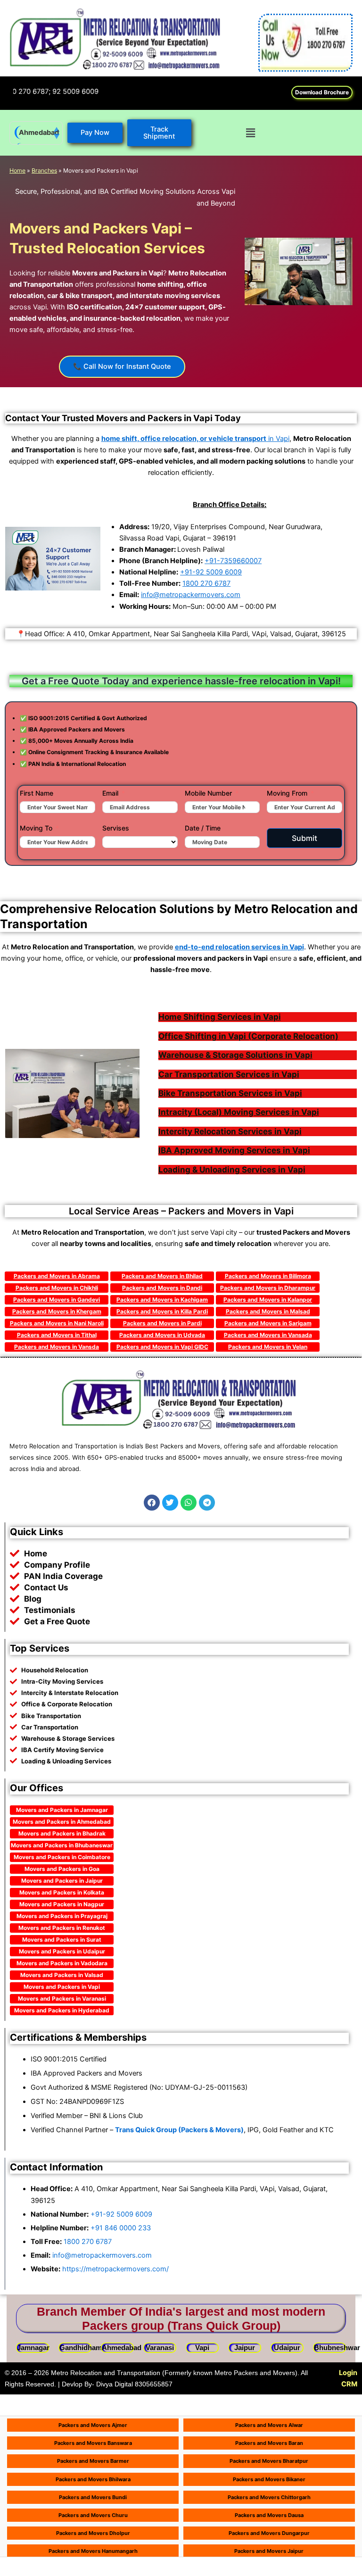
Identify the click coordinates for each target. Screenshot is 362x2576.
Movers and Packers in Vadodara (62, 1963)
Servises (116, 828)
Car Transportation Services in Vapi (229, 1074)
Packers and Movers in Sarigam (268, 1323)
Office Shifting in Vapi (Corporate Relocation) (248, 1036)
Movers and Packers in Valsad (62, 1975)
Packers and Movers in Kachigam (162, 1300)
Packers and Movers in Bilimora (268, 1276)
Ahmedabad (39, 133)
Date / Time (203, 828)
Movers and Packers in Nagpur (62, 1904)
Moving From (287, 793)
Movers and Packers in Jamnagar (62, 1810)
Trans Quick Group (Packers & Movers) (179, 2130)
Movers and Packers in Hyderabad (62, 2010)
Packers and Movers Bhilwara (93, 2479)
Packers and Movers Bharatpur (269, 2461)
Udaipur (287, 2348)
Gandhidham (81, 2348)
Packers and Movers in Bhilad (162, 1276)
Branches (44, 170)
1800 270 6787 (206, 583)
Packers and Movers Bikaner (269, 2479)
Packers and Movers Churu (93, 2515)
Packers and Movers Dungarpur (269, 2533)
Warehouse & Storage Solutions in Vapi (235, 1055)
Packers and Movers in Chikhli (57, 1288)
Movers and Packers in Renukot (62, 1928)
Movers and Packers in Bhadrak (62, 1833)
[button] (250, 133)
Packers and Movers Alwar (269, 2425)
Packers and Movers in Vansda (57, 1347)
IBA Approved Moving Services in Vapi (234, 1150)
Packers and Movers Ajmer (93, 2425)
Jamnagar (33, 2348)
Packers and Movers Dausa (269, 2515)
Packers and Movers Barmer (93, 2461)
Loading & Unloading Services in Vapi (232, 1170)
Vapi (202, 2348)
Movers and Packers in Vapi (62, 1987)
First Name (37, 793)
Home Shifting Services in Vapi (220, 1017)
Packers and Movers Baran (269, 2443)
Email (110, 793)
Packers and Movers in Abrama (57, 1276)
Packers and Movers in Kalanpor (268, 1300)
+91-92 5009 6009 (211, 572)
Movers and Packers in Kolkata (62, 1892)
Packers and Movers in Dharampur (268, 1288)
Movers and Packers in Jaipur (62, 1881)
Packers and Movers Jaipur (269, 2551)
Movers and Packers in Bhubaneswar (62, 1845)
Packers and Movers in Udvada (162, 1335)
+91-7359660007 (233, 561)
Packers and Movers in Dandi (162, 1288)
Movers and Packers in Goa (62, 1869)
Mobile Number (208, 793)
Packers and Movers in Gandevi (57, 1300)
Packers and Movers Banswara (93, 2443)
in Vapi (195, 439)
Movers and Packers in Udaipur (62, 1951)
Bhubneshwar (337, 2348)
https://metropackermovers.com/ (115, 2269)
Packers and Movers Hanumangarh (93, 2551)
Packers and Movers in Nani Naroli (57, 1323)
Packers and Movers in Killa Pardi (162, 1311)
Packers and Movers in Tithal (57, 1335)
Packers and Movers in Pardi (162, 1323)
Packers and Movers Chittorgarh (269, 2497)
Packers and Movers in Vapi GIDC (162, 1347)
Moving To (36, 828)
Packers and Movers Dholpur (93, 2533)
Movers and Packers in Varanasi (62, 1998)
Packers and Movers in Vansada (268, 1335)
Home (17, 170)
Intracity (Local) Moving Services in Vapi (239, 1112)
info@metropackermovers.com (191, 595)
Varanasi (160, 2348)
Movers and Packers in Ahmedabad (62, 1822)
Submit (304, 838)
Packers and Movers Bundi (93, 2497)
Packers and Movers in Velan (268, 1347)
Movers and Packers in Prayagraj (62, 1916)
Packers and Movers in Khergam (57, 1311)
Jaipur (245, 2348)
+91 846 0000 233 (121, 2228)
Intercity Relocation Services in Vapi (230, 1131)
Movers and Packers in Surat (62, 1940)
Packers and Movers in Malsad (268, 1311)
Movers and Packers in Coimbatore (62, 1857)
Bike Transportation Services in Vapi (230, 1093)
